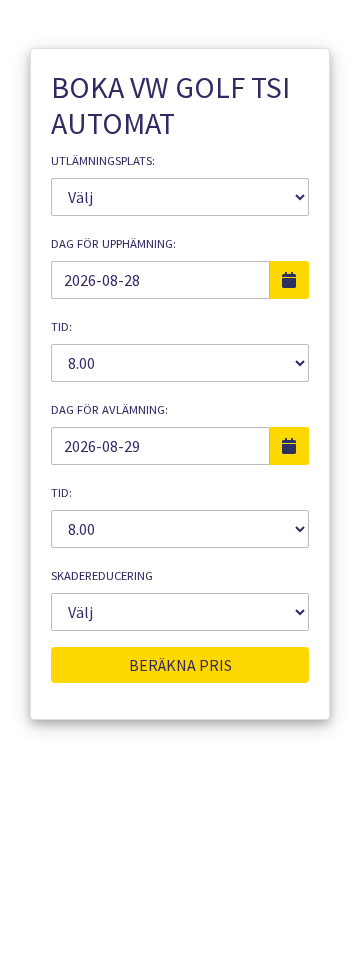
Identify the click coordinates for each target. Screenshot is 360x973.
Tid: (61, 326)
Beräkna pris (180, 665)
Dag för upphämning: (113, 243)
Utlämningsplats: (103, 160)
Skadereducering (102, 575)
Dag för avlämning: (109, 409)
